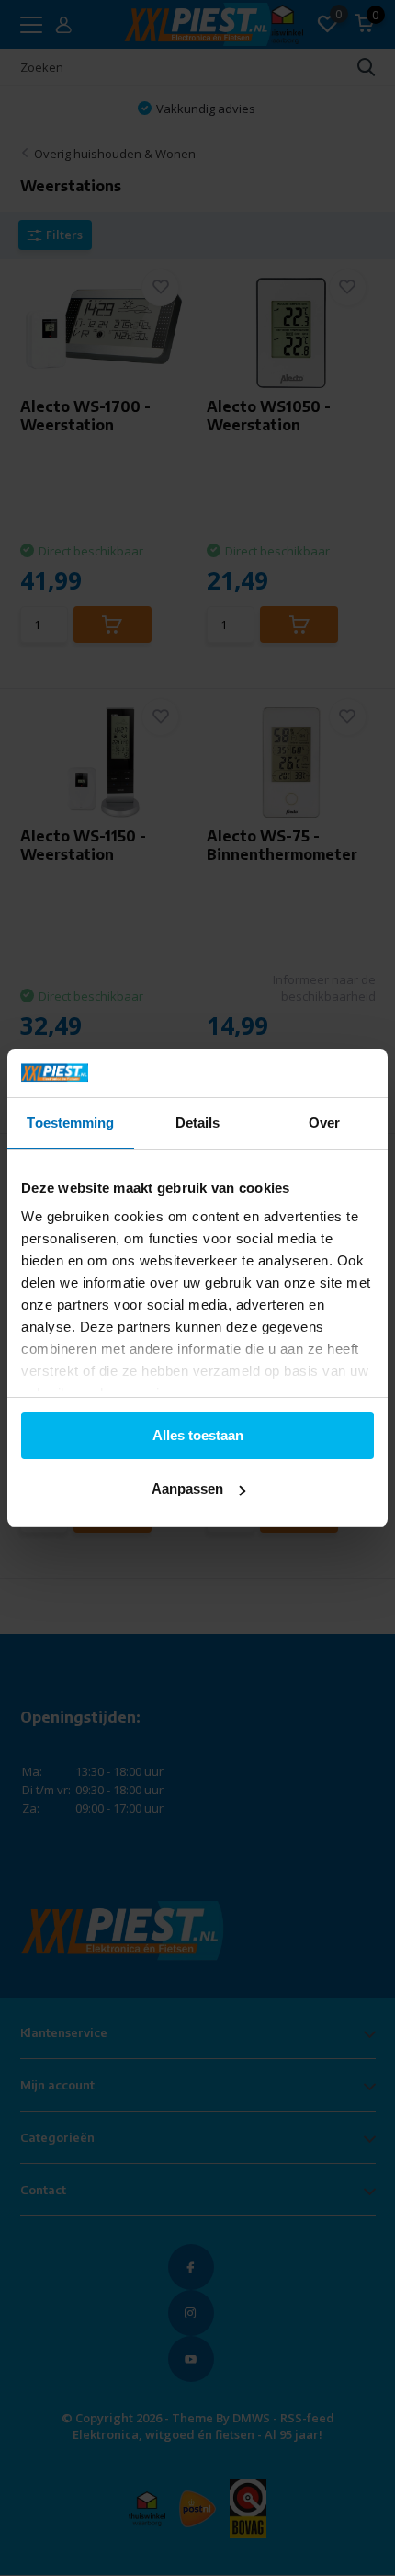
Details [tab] (198, 1122)
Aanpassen (187, 1488)
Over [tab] (324, 1122)
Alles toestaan (198, 1435)
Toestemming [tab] (70, 1122)
